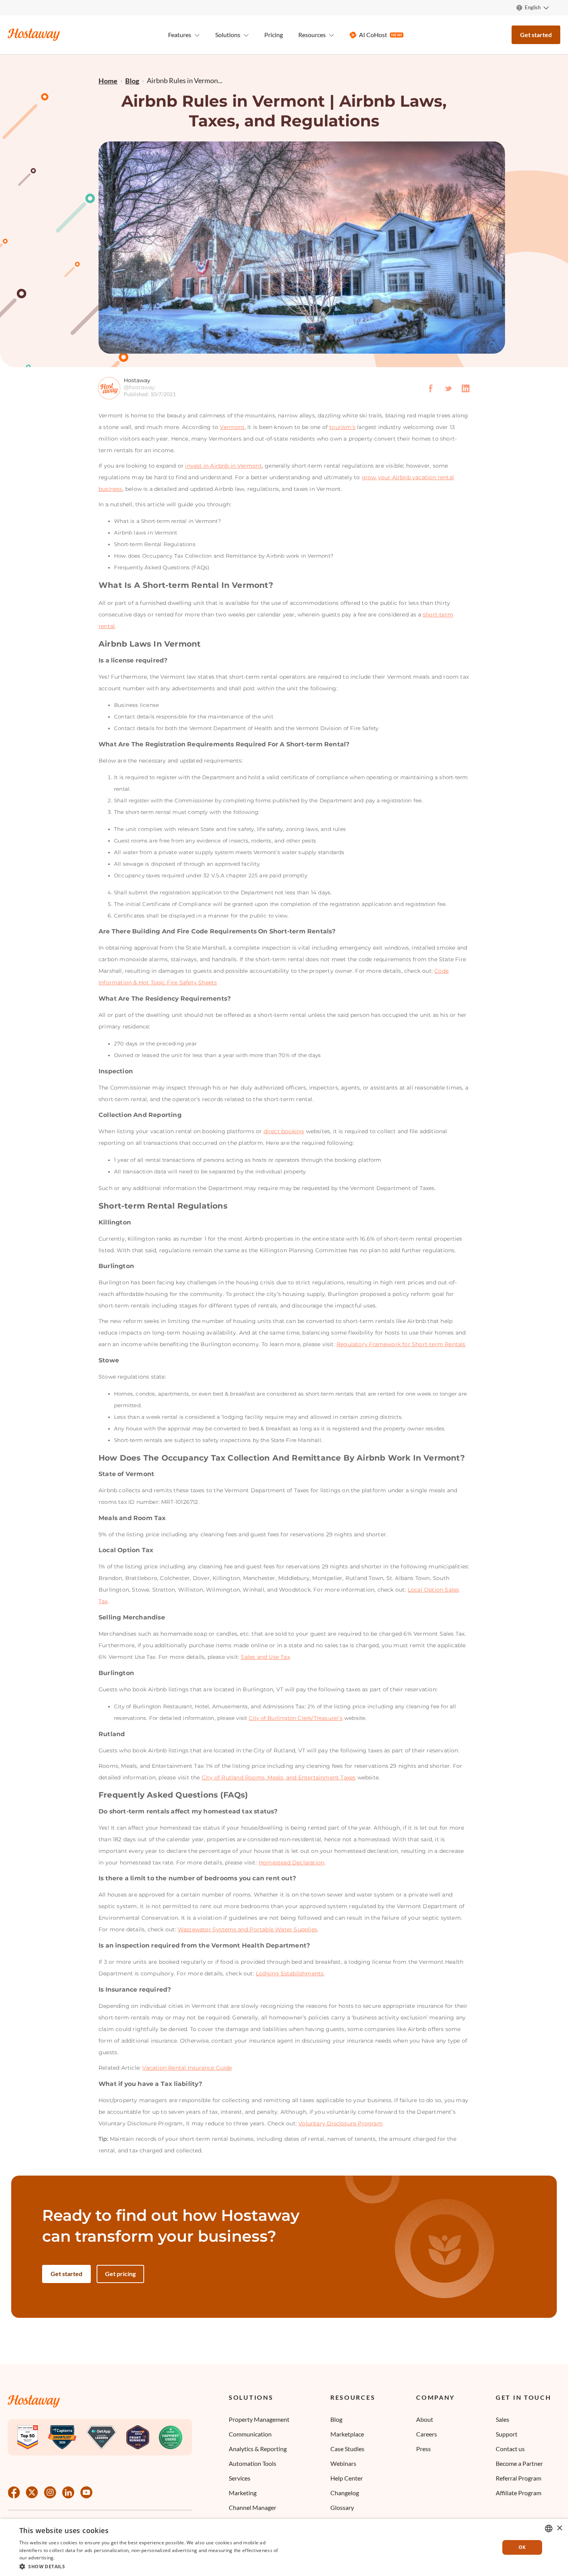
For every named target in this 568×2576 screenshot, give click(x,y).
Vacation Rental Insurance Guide (187, 2068)
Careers (427, 2434)
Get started (536, 35)
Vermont (232, 427)
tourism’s (342, 427)
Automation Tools (253, 2463)
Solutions (251, 2397)
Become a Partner (519, 2463)
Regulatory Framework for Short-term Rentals (401, 1344)
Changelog (345, 2493)
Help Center (347, 2478)
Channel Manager (253, 2507)
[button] (151, 2566)
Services (240, 2478)
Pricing (274, 35)
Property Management (259, 2419)
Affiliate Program (519, 2493)
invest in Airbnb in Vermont (223, 466)
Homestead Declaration (291, 1863)
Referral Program (519, 2478)
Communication (250, 2434)
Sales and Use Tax (265, 1657)
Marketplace (347, 2434)
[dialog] (284, 2547)
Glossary (342, 2507)
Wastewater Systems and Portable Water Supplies (247, 1929)
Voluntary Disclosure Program (341, 2123)
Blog (336, 2419)
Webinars (343, 2463)
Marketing (243, 2493)
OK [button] (522, 2547)
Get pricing (120, 2274)
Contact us (510, 2449)
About (425, 2419)
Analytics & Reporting (258, 2449)
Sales (503, 2419)
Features (180, 35)
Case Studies (347, 2449)
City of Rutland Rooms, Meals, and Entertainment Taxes (279, 1777)
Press (423, 2449)
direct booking (284, 1131)
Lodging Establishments (290, 1973)
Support (507, 2434)
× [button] (559, 2528)
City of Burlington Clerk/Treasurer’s (296, 1718)
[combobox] (549, 2528)
